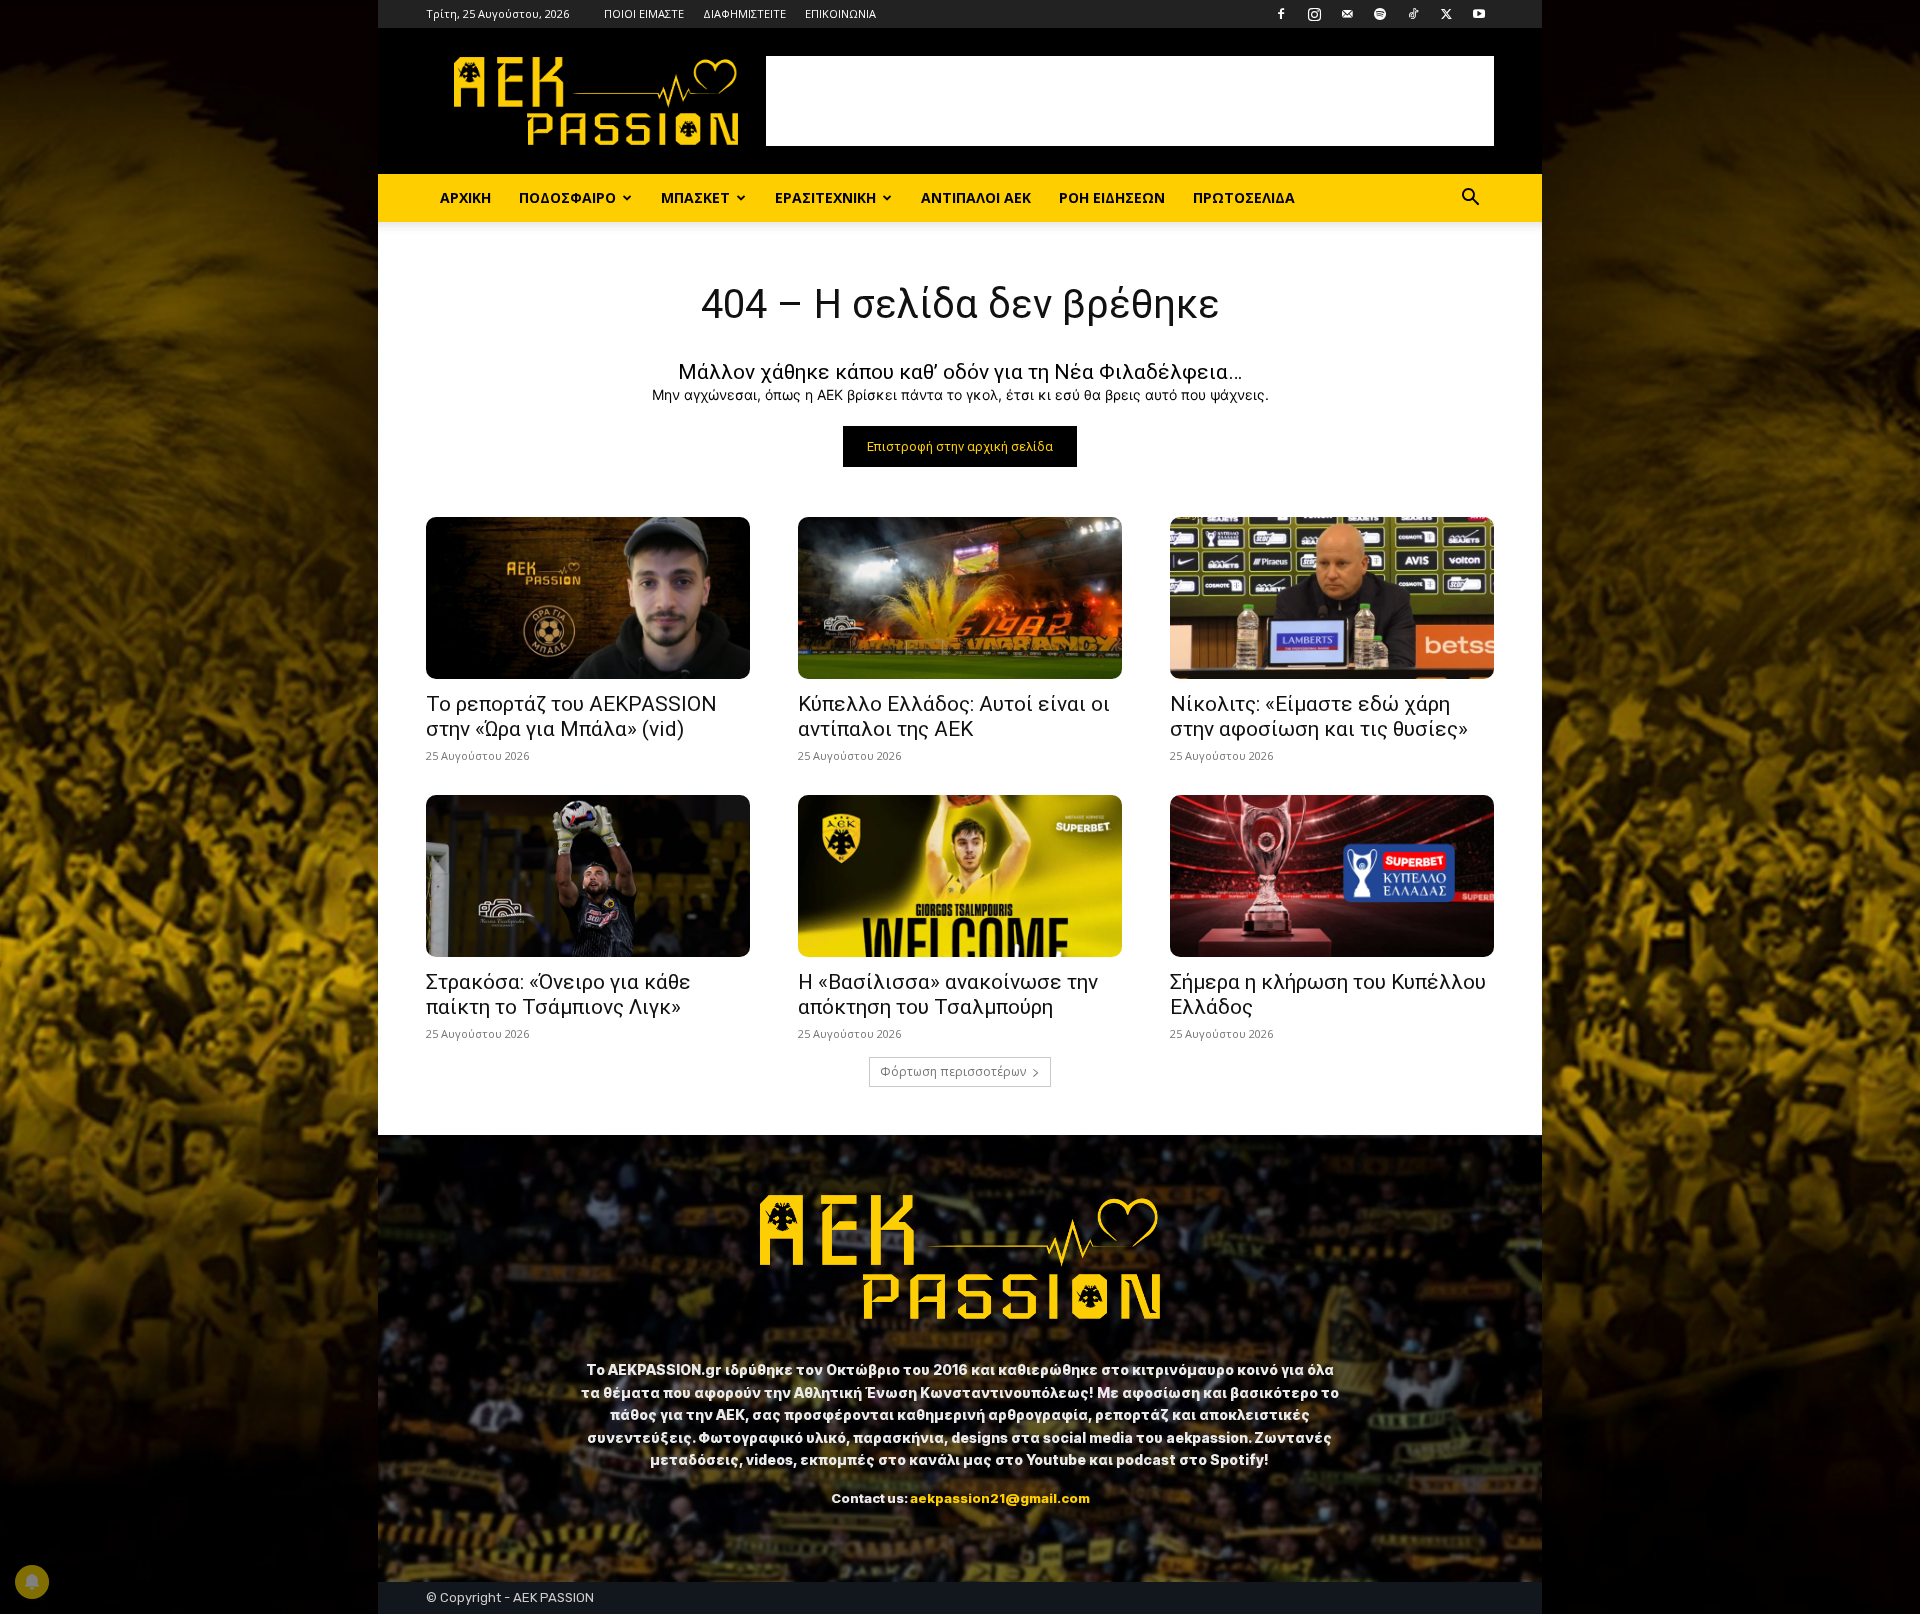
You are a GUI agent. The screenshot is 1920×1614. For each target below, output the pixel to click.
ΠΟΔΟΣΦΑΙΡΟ (567, 197)
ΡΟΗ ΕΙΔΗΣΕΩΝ (1112, 197)
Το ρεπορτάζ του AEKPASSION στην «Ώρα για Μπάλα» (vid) (571, 716)
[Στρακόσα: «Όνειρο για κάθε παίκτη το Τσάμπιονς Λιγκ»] (588, 876)
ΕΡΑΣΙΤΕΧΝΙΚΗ (825, 197)
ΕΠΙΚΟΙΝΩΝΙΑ (840, 13)
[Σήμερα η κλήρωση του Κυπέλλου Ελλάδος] (1332, 876)
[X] (1446, 14)
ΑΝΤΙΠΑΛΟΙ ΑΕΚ (976, 197)
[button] (1470, 199)
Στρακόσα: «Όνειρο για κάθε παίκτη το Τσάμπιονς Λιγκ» (558, 994)
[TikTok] (1413, 14)
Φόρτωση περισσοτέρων (953, 1071)
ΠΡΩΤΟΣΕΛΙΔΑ (1244, 197)
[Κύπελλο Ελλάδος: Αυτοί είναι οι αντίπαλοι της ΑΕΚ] (960, 598)
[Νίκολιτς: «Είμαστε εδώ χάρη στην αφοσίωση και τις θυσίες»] (1332, 598)
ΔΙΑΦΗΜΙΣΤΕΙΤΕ (744, 13)
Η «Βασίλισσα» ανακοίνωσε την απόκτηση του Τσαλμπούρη (948, 994)
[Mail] (1347, 14)
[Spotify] (1380, 14)
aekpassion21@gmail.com (1000, 1498)
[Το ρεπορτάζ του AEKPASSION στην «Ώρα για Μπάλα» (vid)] (588, 598)
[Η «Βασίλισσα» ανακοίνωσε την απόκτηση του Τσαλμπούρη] (960, 876)
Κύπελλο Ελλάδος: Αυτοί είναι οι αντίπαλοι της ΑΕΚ (954, 716)
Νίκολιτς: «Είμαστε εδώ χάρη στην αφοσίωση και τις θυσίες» (1319, 716)
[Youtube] (1479, 14)
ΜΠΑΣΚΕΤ (695, 197)
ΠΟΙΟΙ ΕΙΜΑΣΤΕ (644, 13)
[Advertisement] (1130, 101)
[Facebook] (1281, 14)
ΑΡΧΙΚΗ (465, 197)
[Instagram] (1314, 14)
